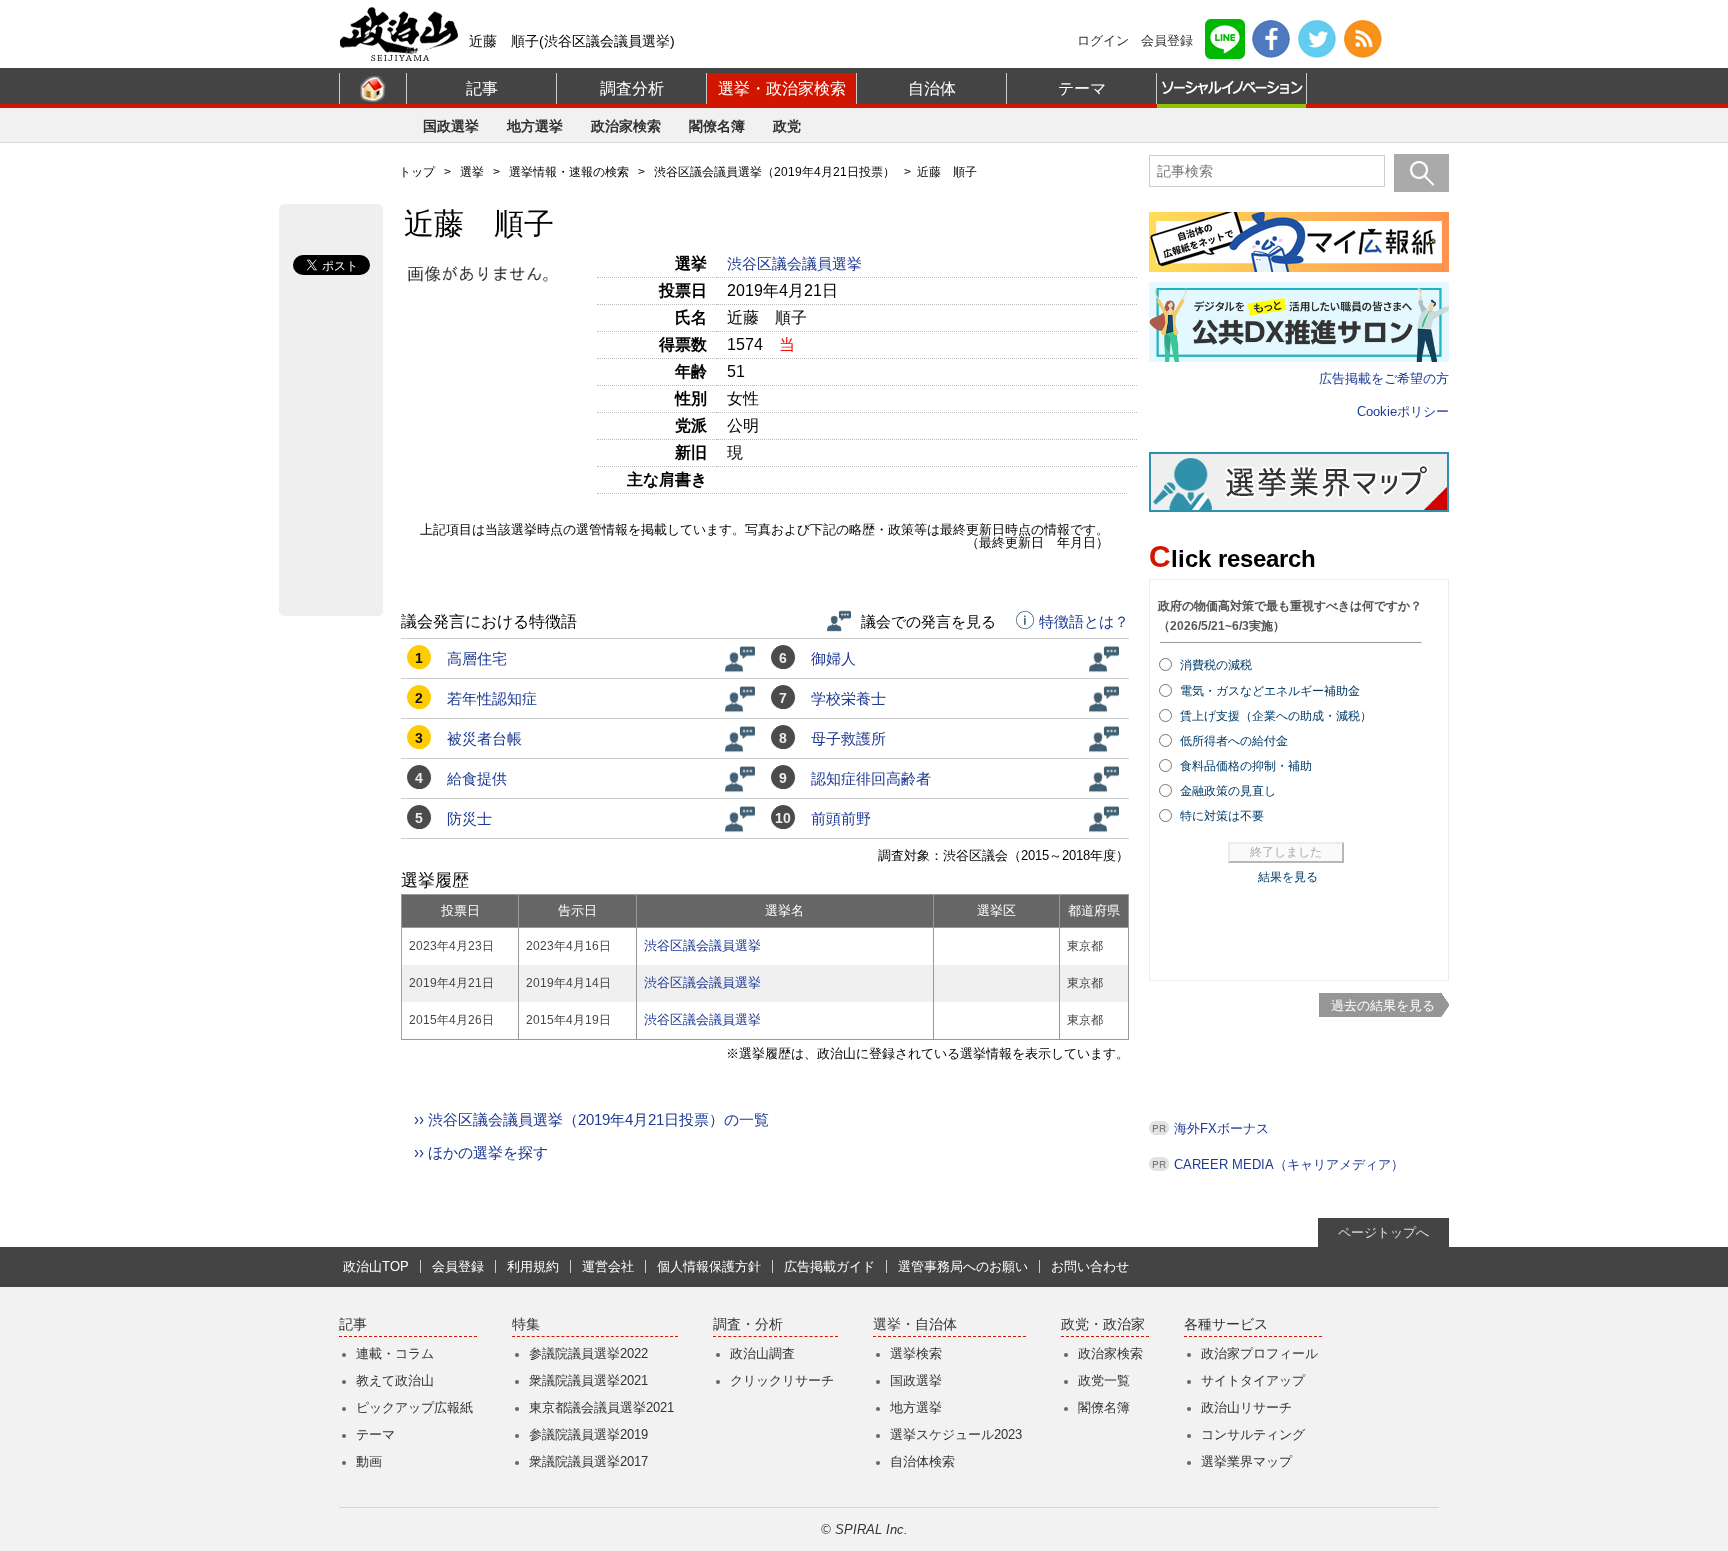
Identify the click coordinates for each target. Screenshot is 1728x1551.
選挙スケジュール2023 (956, 1434)
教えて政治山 (395, 1380)
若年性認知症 (492, 698)
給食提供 (477, 778)
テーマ (1082, 88)
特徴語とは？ (1084, 622)
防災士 (469, 818)
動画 (369, 1461)
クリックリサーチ (782, 1380)
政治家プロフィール (1259, 1353)
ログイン (1103, 40)
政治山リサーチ (1246, 1407)
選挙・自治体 (915, 1324)
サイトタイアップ (1253, 1380)
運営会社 (608, 1266)
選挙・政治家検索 (782, 88)
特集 (526, 1324)
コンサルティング (1253, 1434)
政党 (787, 126)
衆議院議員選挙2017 (588, 1461)
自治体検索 (922, 1461)
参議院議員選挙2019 (588, 1434)
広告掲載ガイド (829, 1266)
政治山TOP (376, 1266)
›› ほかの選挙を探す (481, 1152)
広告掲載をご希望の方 (1384, 378)
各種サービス (1226, 1324)
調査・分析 (748, 1324)
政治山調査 (762, 1353)
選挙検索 (916, 1353)
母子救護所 (848, 738)
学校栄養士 (848, 698)
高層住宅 (477, 658)
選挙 (472, 172)
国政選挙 (451, 126)
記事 (482, 88)
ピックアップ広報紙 (414, 1407)
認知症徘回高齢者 (871, 778)
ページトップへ (1383, 1232)
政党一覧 (1104, 1380)
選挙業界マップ (1246, 1461)
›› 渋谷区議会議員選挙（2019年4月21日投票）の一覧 (591, 1119)
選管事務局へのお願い (963, 1266)
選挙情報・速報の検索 (569, 172)
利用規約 (533, 1266)
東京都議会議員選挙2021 (601, 1407)
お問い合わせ (1090, 1266)
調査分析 (632, 88)
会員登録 (1167, 40)
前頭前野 (841, 818)
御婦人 (833, 658)
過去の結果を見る (1383, 1005)
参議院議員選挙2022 (588, 1353)
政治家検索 (626, 126)
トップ (417, 172)
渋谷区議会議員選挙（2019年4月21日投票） (774, 172)
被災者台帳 (484, 738)
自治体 (932, 88)
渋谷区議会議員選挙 (796, 263)
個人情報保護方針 (709, 1266)
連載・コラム (395, 1353)
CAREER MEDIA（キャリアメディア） (1289, 1164)
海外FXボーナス (1221, 1128)
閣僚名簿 (717, 126)
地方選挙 (535, 126)
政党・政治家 (1103, 1324)
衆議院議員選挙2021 (588, 1380)
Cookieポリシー (1403, 411)
